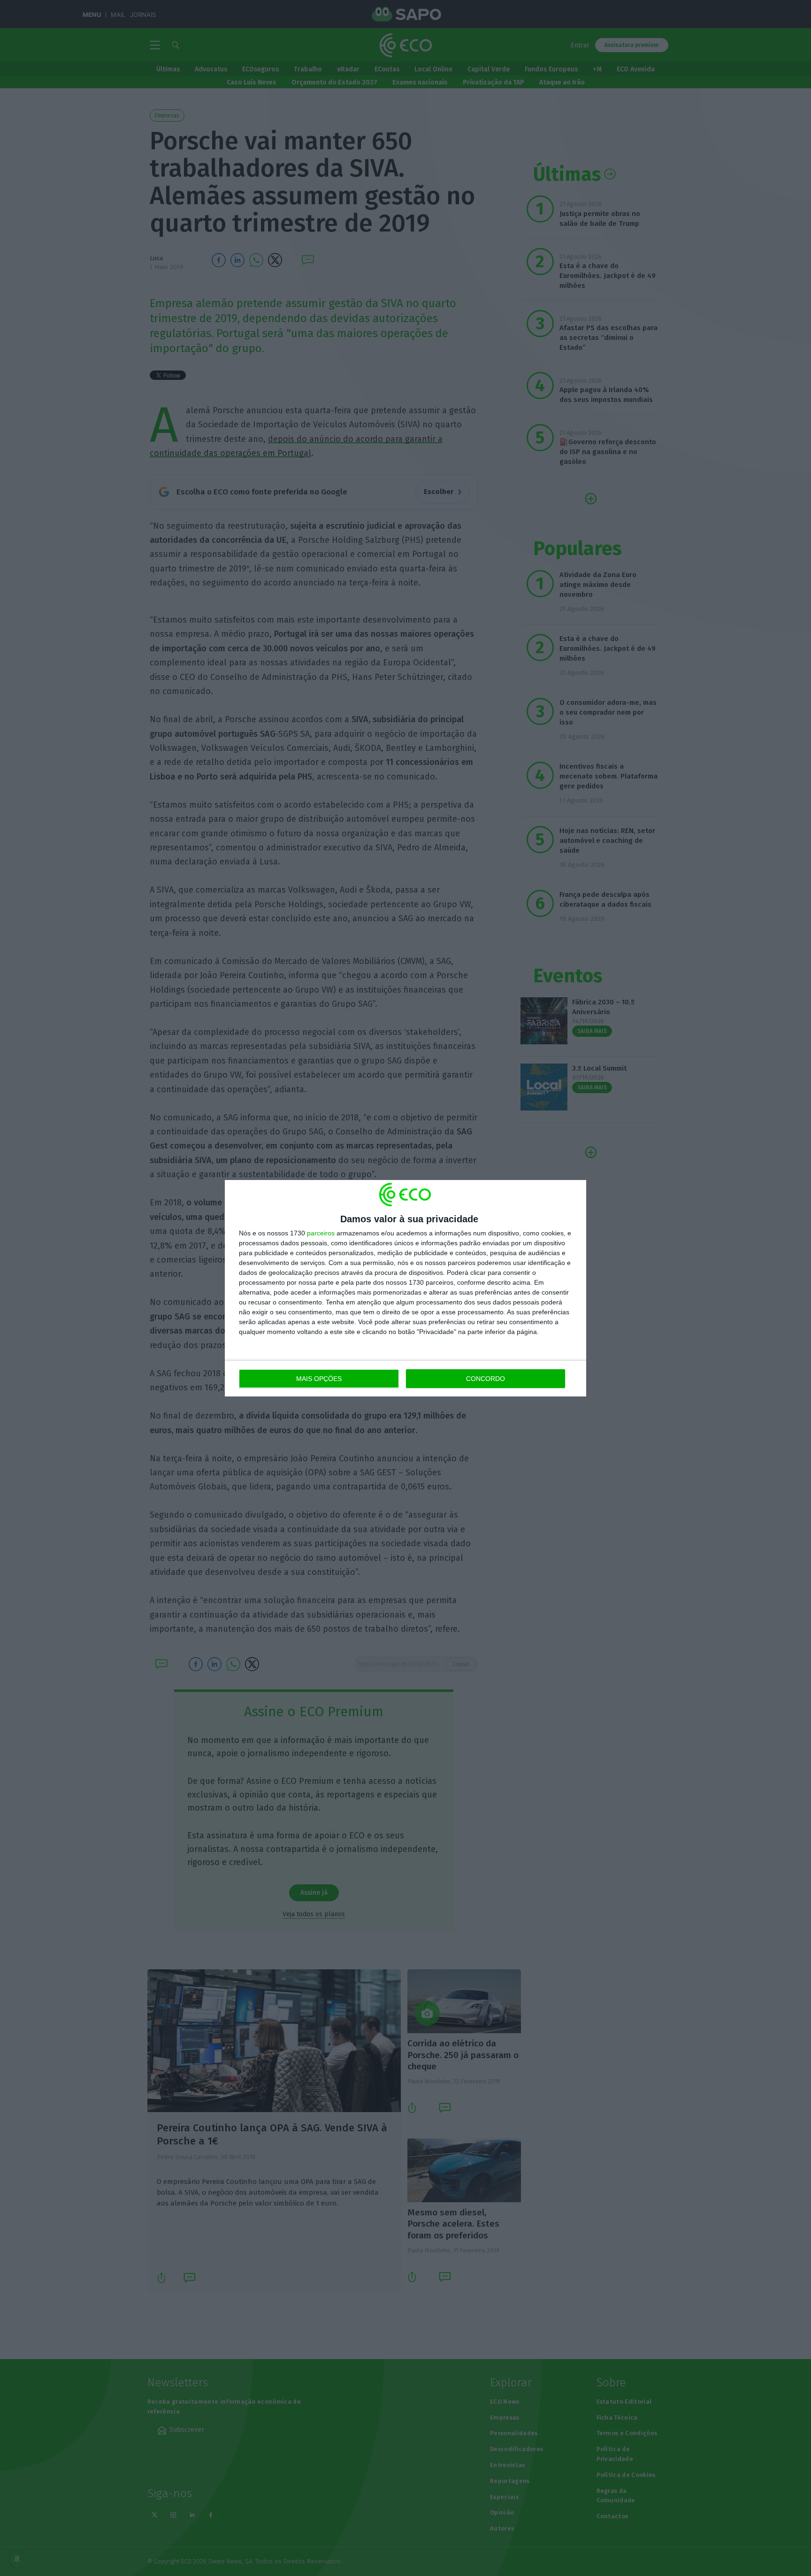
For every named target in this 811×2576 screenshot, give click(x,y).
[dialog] (405, 1288)
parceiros (321, 1233)
